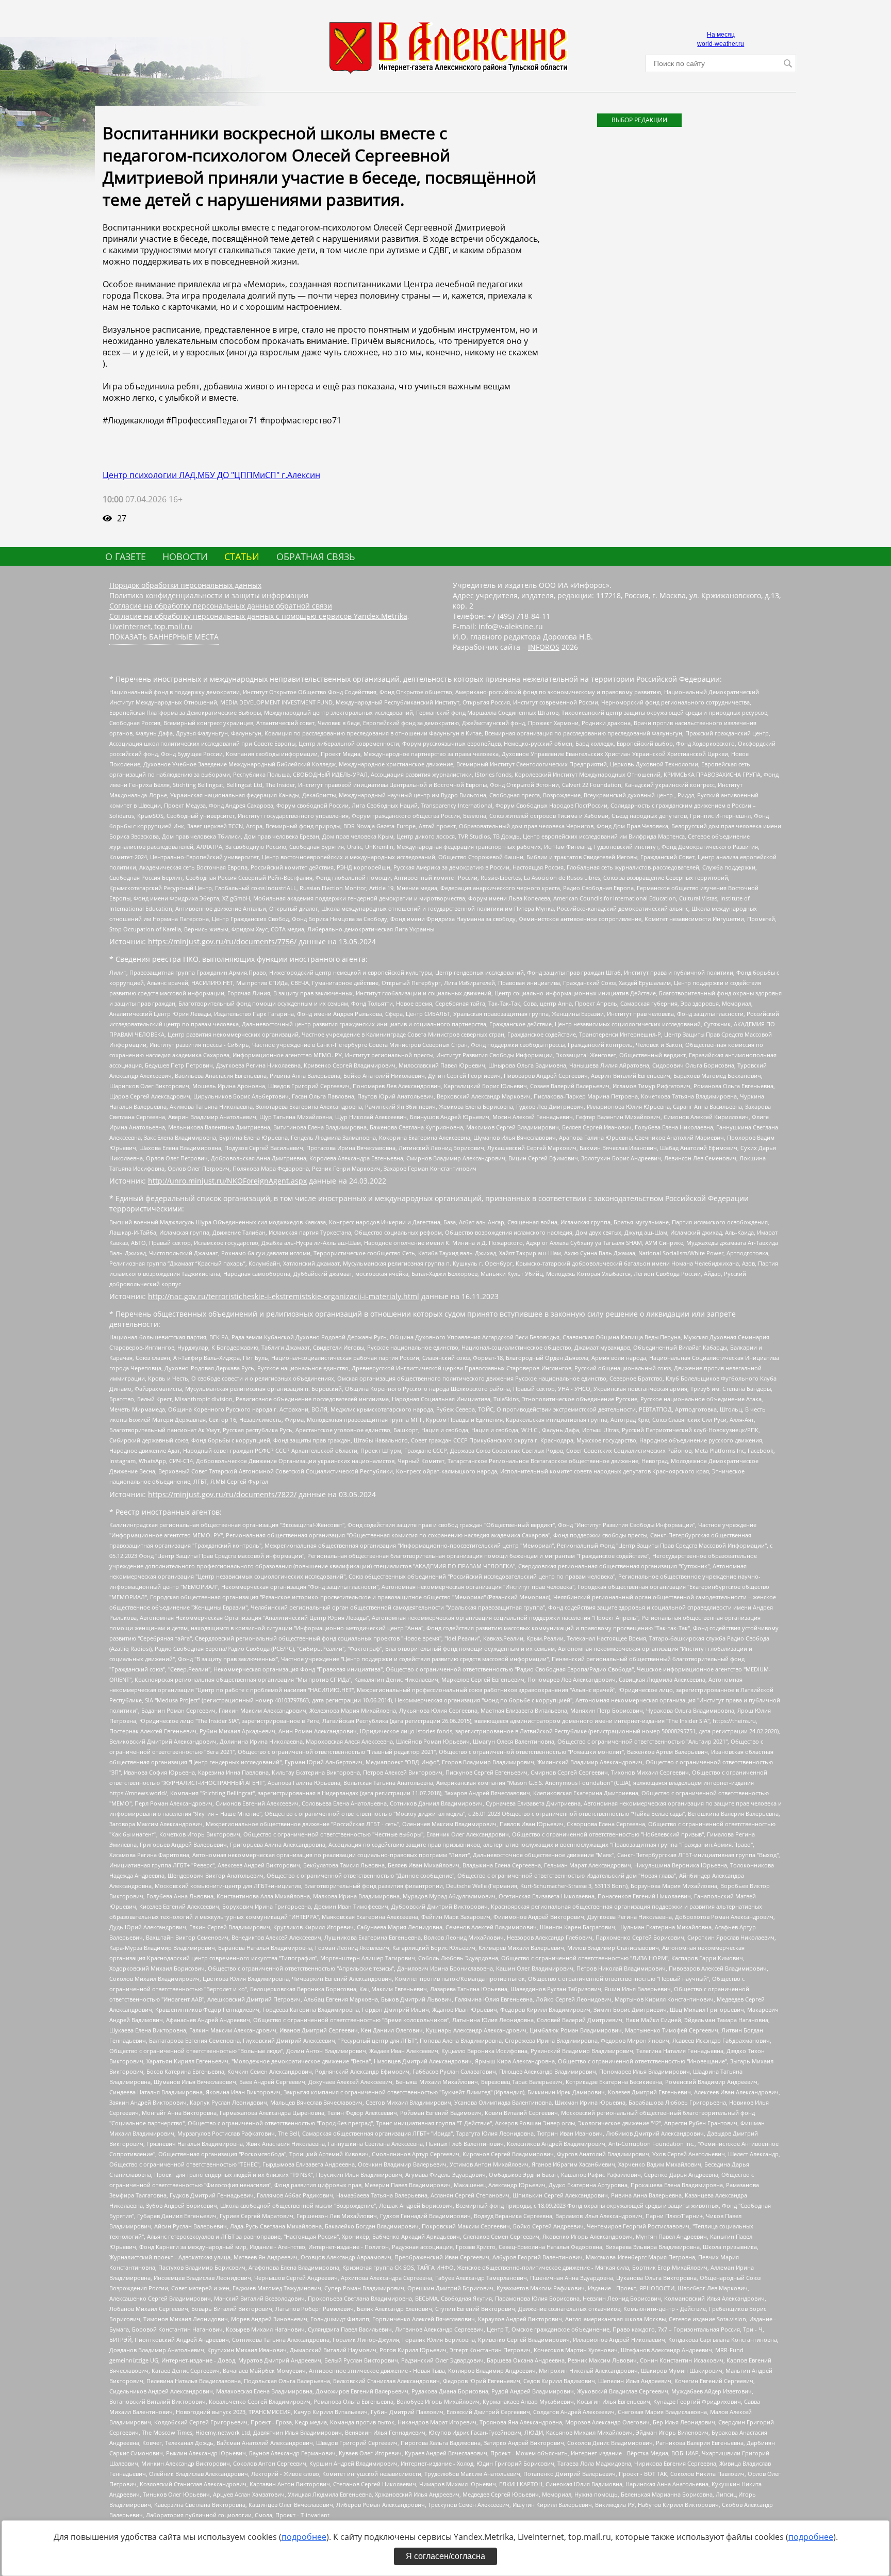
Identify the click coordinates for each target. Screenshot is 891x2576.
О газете (126, 556)
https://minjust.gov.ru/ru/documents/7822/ (222, 1494)
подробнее (304, 2537)
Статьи (242, 556)
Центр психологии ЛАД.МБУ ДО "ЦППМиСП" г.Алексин (211, 475)
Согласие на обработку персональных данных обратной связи (221, 606)
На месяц (721, 35)
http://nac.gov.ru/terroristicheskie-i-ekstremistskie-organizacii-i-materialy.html (284, 1296)
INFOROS (544, 647)
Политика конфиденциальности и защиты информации (209, 595)
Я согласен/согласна (445, 2556)
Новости (185, 556)
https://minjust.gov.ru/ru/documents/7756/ (222, 941)
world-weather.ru (721, 44)
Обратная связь (316, 556)
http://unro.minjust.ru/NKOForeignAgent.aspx (227, 1181)
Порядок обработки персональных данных (185, 585)
